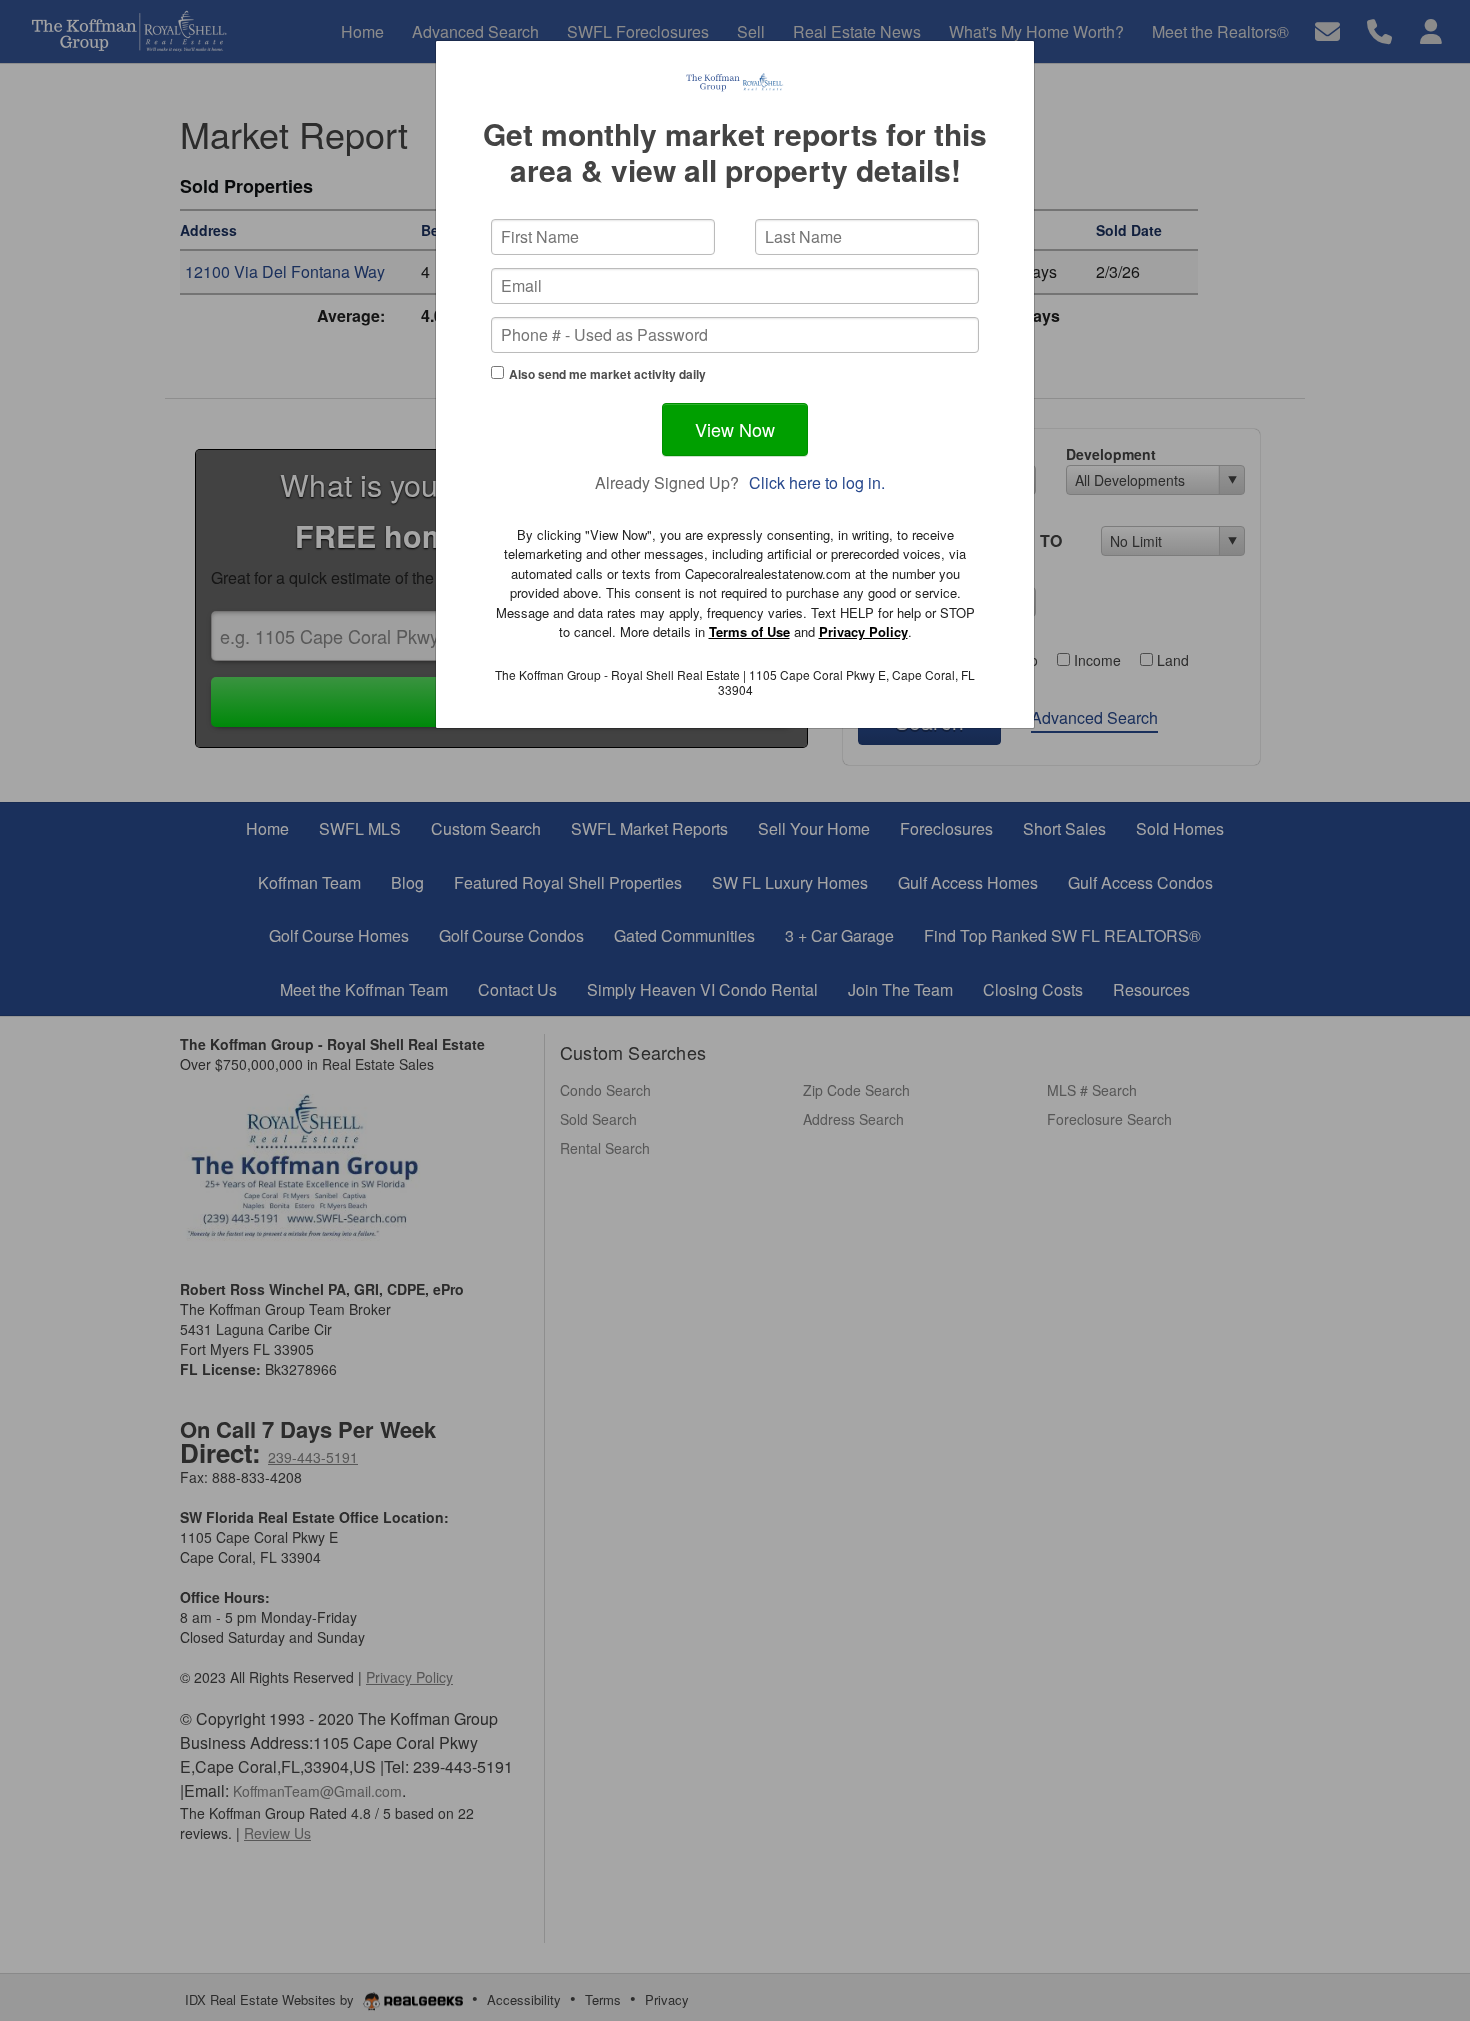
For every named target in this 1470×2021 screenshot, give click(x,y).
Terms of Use (749, 631)
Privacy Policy (863, 631)
